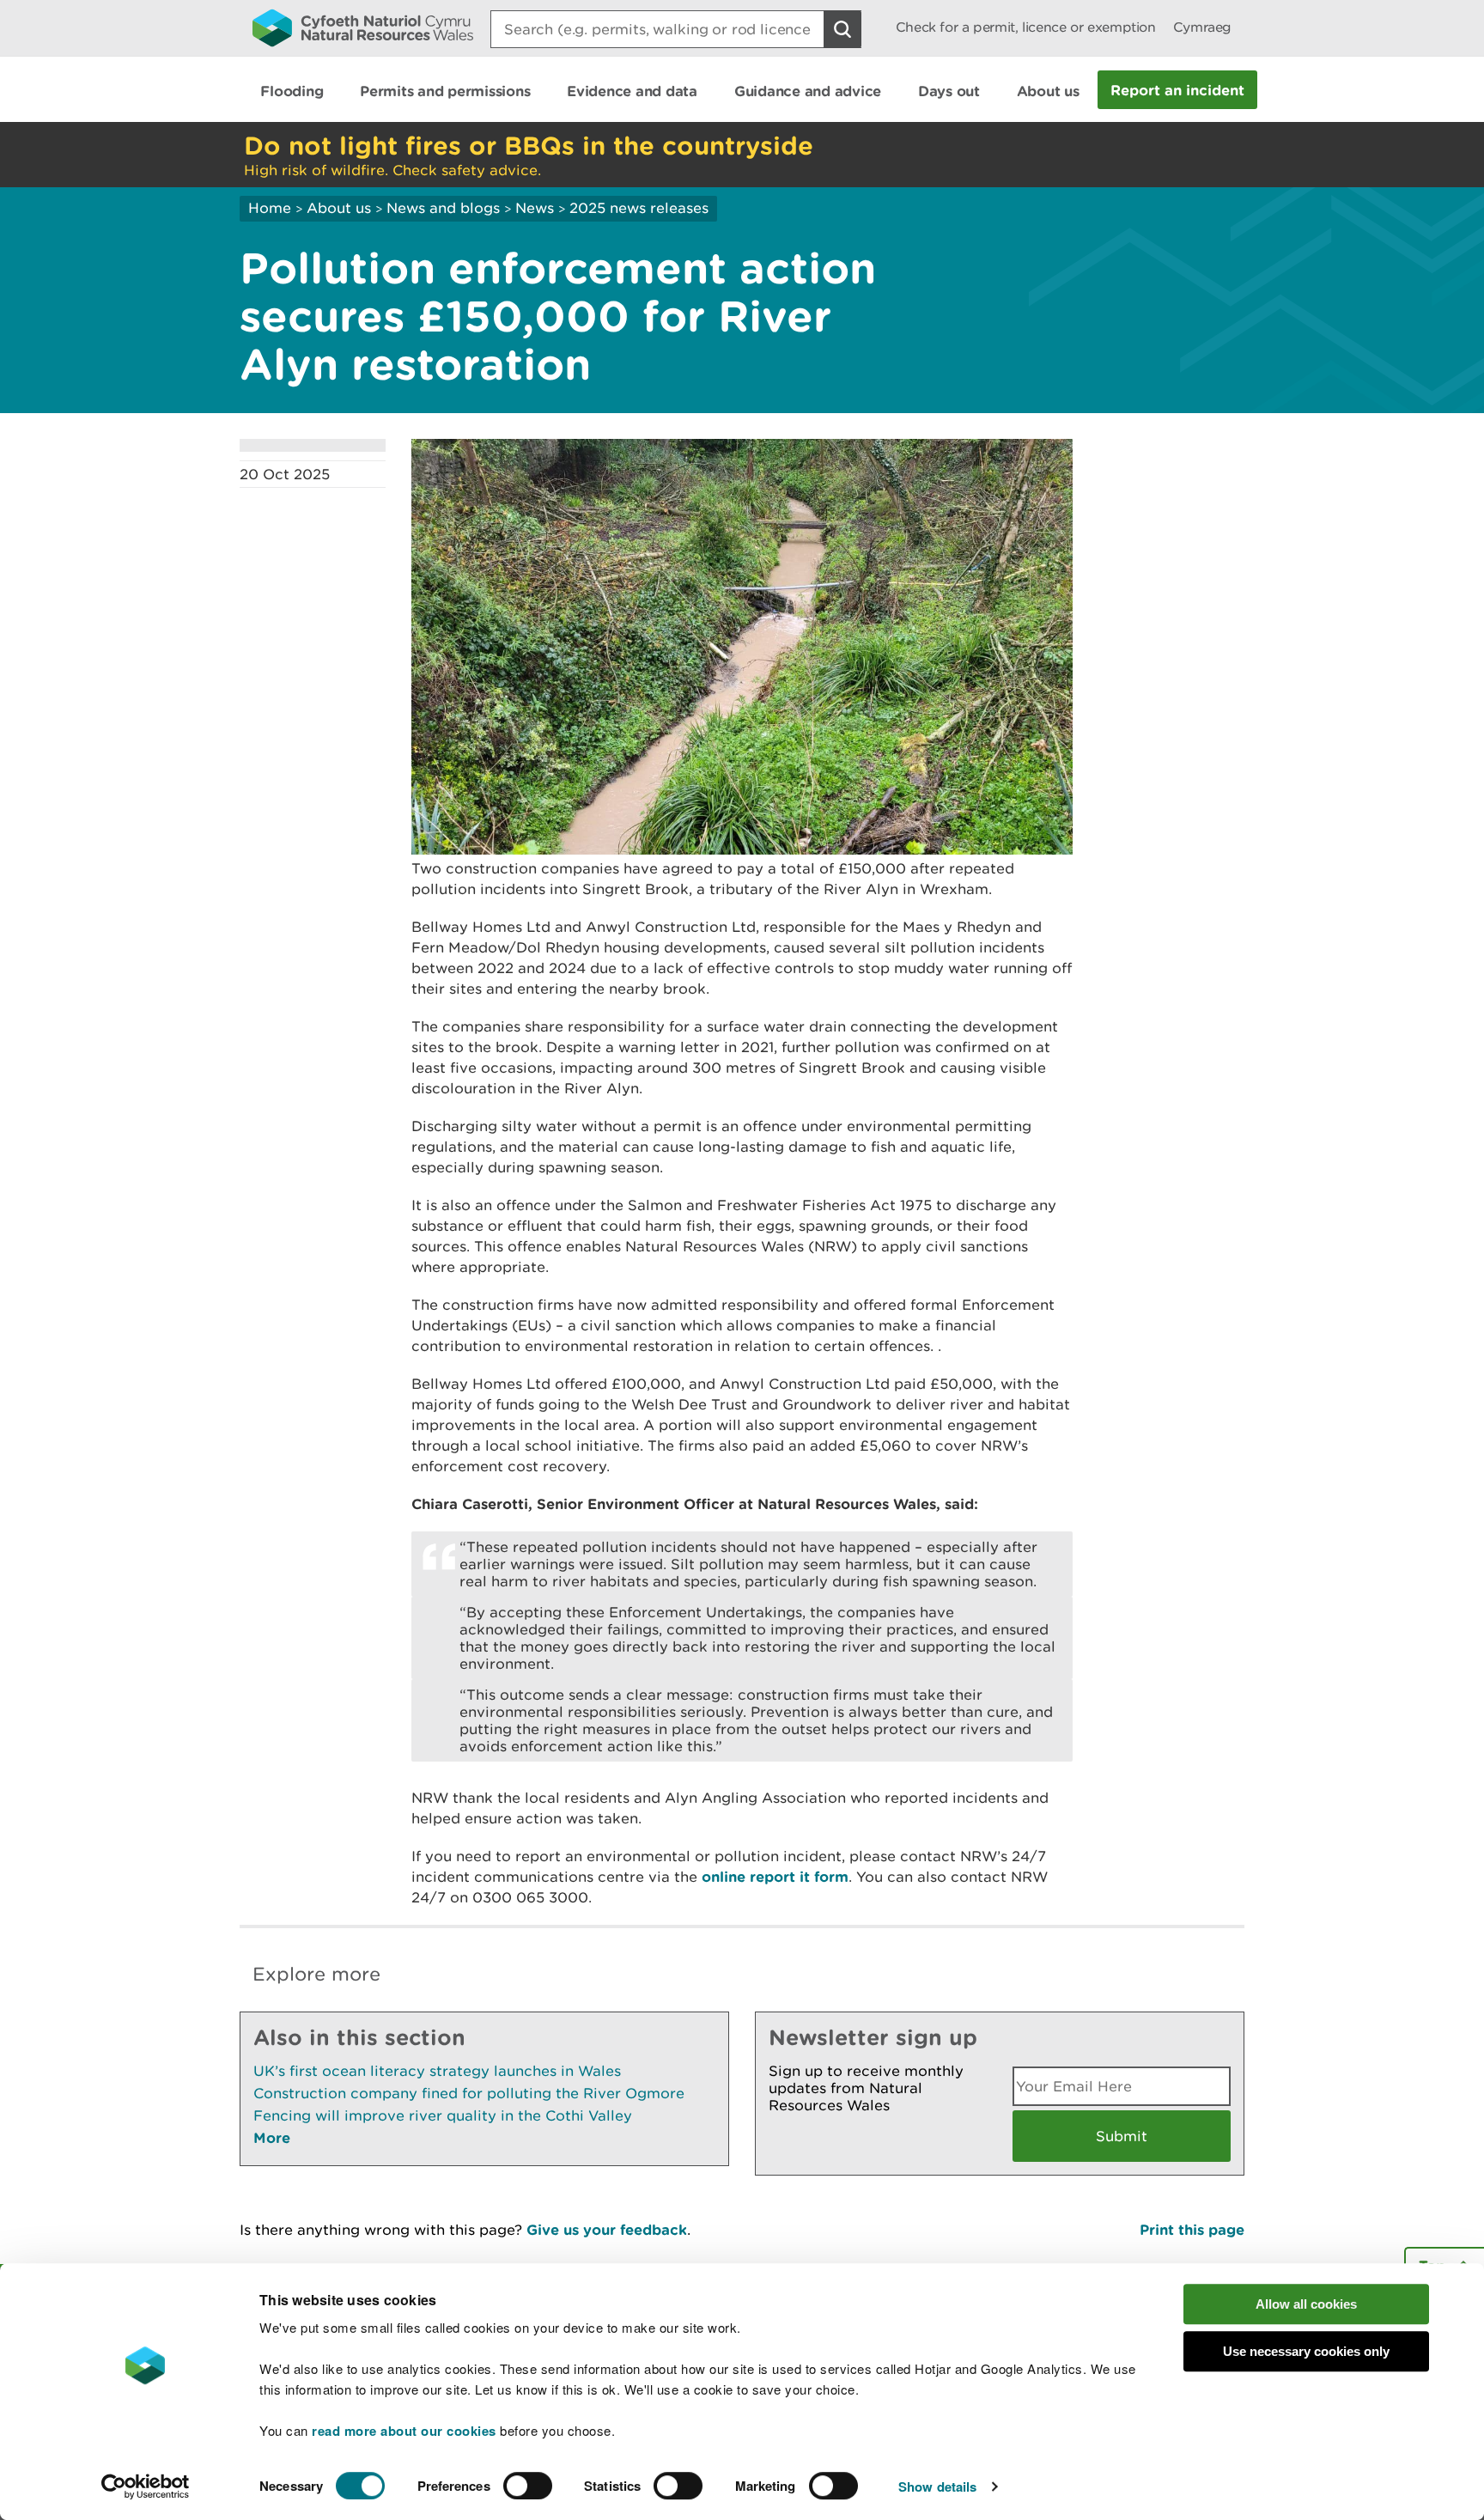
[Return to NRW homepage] (363, 27)
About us (339, 208)
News (535, 208)
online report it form (775, 1876)
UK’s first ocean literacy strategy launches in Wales (437, 2071)
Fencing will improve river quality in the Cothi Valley (443, 2115)
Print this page (1192, 2229)
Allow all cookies (1306, 2304)
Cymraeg (1202, 27)
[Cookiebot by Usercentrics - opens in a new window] (145, 2487)
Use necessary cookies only (1306, 2351)
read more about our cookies (404, 2431)
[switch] (528, 2486)
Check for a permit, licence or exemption (1026, 27)
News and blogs (443, 208)
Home (270, 208)
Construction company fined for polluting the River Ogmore (469, 2093)
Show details (937, 2487)
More (272, 2137)
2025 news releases (639, 208)
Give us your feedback (607, 2229)
